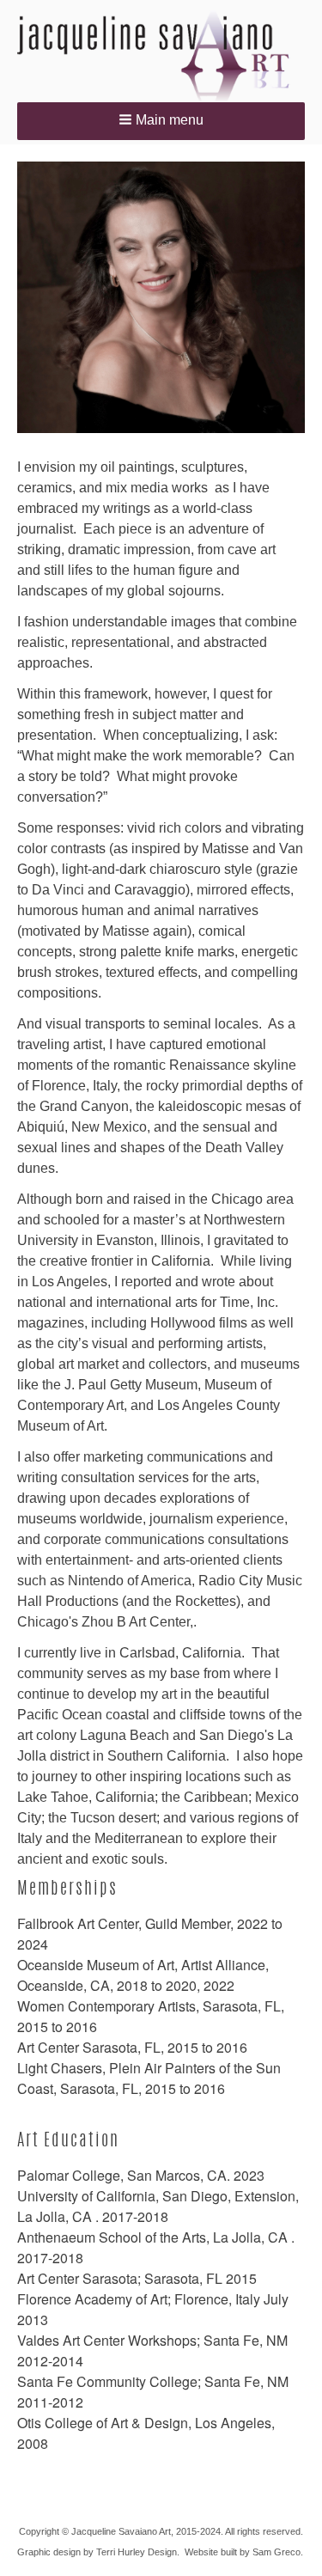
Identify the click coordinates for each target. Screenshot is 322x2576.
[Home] (161, 56)
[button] (161, 121)
